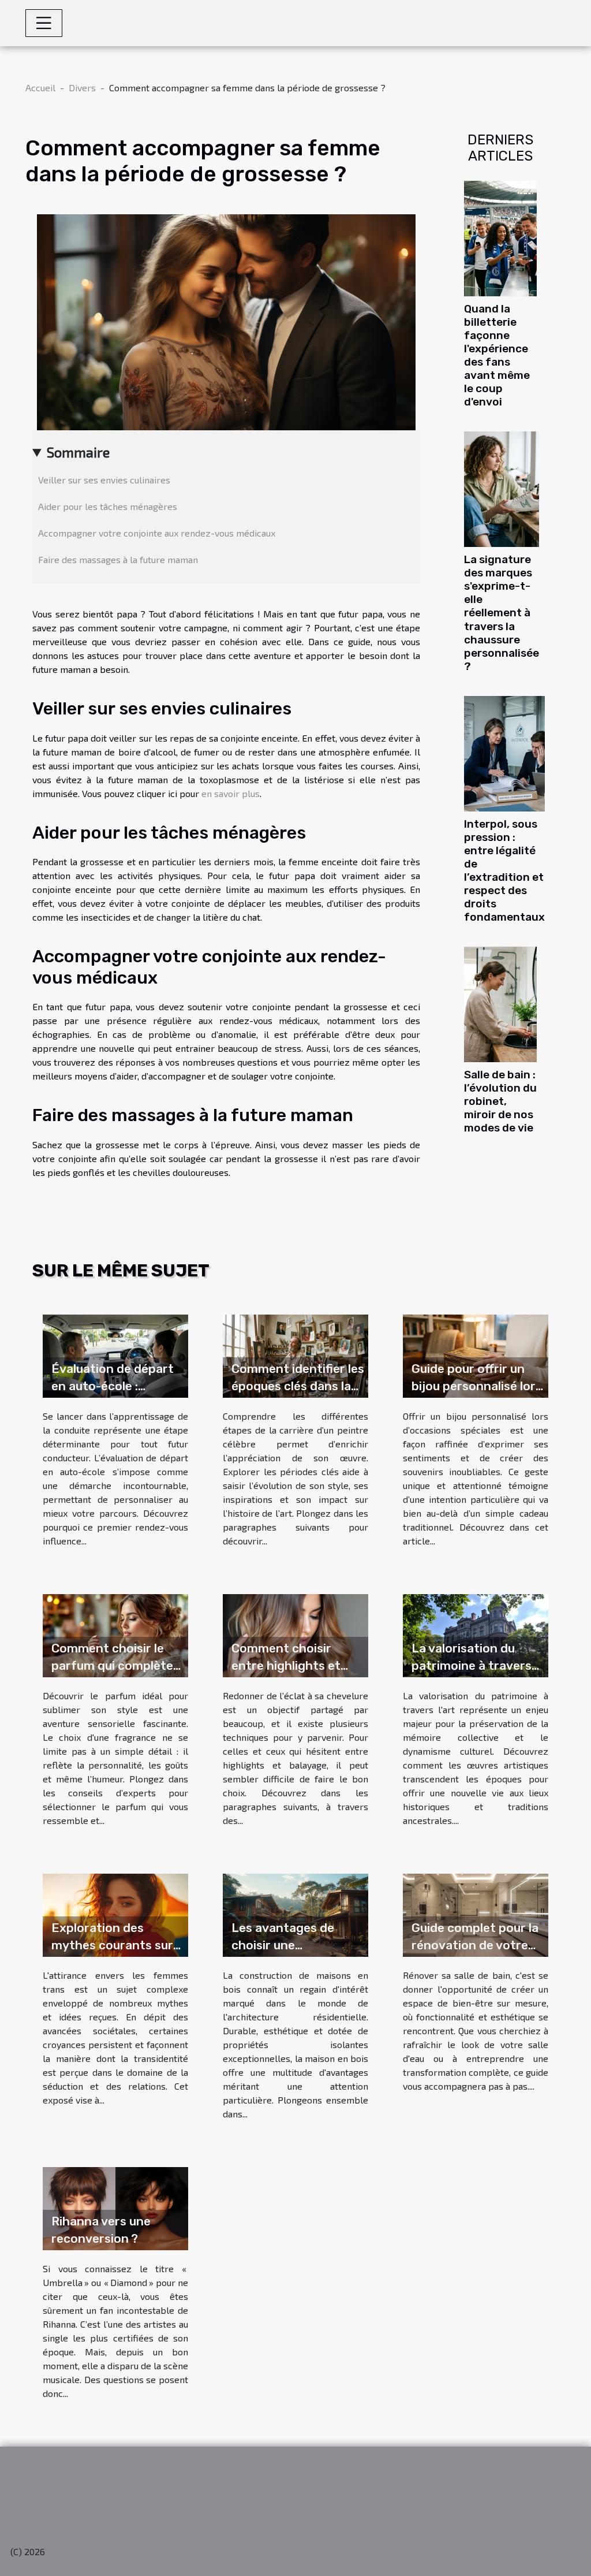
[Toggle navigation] (44, 23)
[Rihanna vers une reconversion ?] (115, 2207)
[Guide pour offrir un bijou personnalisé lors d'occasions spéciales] (476, 1355)
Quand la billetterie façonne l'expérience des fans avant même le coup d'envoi (497, 355)
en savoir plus (231, 793)
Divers (82, 88)
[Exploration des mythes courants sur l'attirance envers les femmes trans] (115, 1914)
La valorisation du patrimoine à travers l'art (472, 1665)
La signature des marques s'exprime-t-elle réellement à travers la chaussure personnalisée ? (502, 613)
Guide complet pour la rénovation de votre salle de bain (475, 1945)
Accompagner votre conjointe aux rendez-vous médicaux (157, 533)
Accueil (40, 88)
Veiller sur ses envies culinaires (104, 480)
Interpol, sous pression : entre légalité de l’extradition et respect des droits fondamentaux (504, 870)
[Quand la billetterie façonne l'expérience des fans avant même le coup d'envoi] (500, 237)
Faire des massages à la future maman (118, 559)
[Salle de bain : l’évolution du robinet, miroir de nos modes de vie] (500, 1003)
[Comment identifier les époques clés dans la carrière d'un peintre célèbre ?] (295, 1355)
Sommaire (78, 452)
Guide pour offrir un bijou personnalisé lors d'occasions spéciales (477, 1386)
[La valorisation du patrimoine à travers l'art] (476, 1634)
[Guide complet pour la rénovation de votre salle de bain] (476, 1914)
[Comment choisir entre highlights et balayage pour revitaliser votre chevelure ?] (295, 1634)
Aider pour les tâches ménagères (108, 506)
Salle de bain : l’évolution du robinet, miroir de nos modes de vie (500, 1101)
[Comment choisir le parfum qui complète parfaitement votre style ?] (115, 1634)
